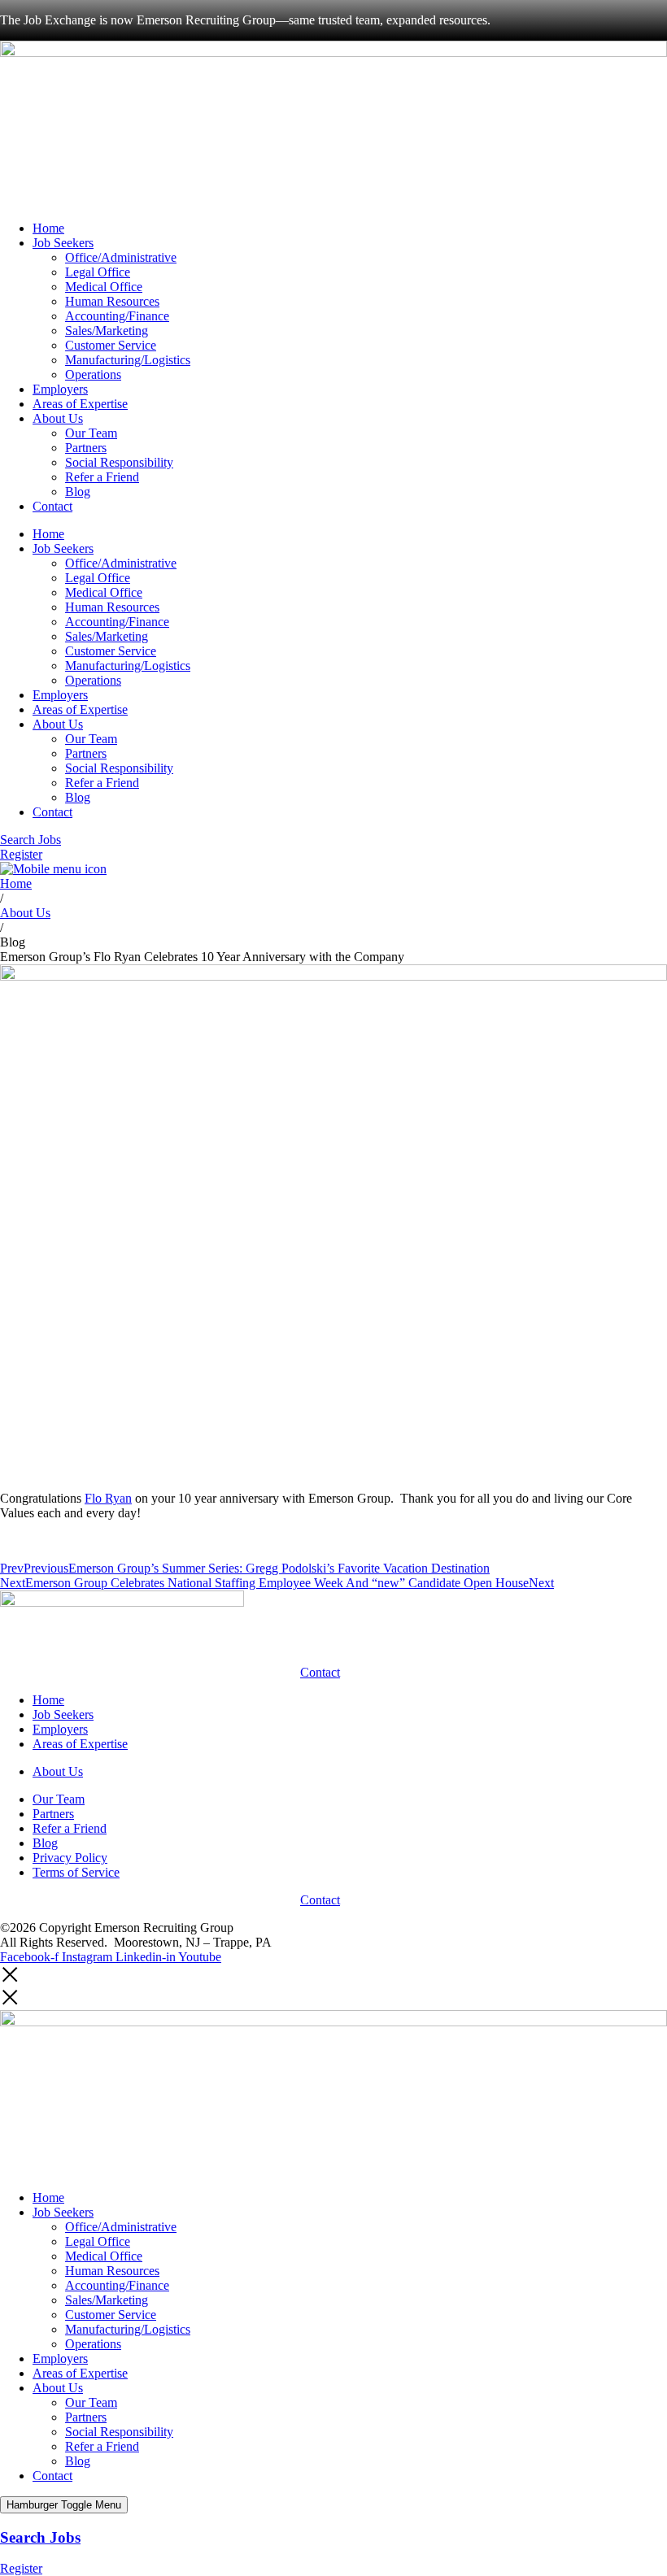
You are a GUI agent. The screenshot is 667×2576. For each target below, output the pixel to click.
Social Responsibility (119, 462)
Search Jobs (40, 2537)
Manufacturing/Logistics (128, 360)
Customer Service (111, 345)
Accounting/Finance (117, 316)
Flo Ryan (108, 1498)
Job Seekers (63, 243)
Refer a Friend (102, 477)
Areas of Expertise (80, 404)
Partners (86, 448)
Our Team (91, 433)
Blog (78, 492)
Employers (60, 389)
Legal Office (98, 272)
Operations (93, 374)
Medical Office (104, 287)
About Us (58, 418)
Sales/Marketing (107, 331)
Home (48, 228)
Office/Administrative (121, 257)
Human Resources (112, 301)
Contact (52, 506)
